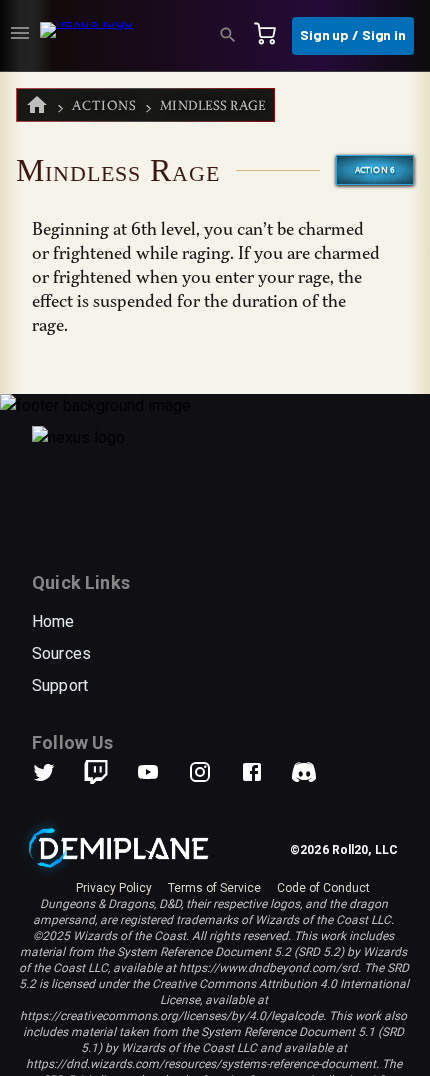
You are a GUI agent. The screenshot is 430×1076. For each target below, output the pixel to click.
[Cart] (271, 36)
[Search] (234, 36)
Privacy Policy (114, 888)
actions (104, 105)
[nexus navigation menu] (20, 36)
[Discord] (304, 772)
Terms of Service (214, 888)
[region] (215, 574)
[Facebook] (264, 772)
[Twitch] (96, 772)
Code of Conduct (323, 888)
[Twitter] (56, 772)
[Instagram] (212, 772)
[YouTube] (160, 772)
